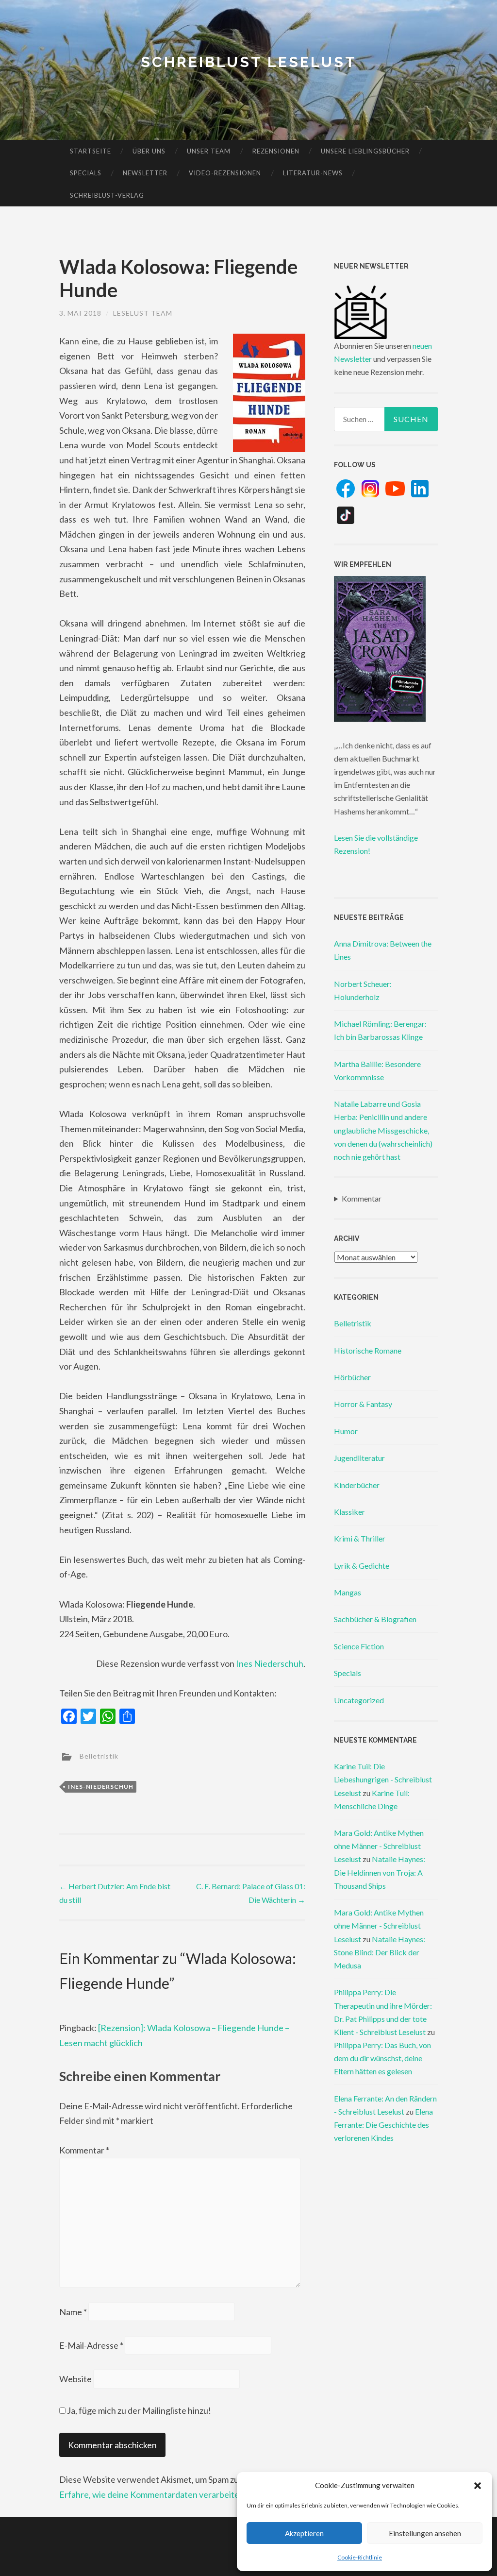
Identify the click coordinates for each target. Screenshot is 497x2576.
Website (75, 2379)
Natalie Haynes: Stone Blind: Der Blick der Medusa (380, 1952)
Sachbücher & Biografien (375, 1619)
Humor (346, 1431)
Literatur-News (313, 173)
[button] (478, 2486)
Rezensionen (276, 151)
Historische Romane (368, 1350)
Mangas (348, 1592)
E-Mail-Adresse (91, 2345)
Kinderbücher (357, 1485)
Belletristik (99, 1755)
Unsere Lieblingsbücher (365, 151)
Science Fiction (359, 1646)
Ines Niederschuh (270, 1663)
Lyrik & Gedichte (362, 1566)
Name (73, 2312)
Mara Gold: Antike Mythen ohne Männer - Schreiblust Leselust (379, 1846)
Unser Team (209, 151)
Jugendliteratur (359, 1458)
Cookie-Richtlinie (360, 2557)
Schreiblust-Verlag (107, 195)
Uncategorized (359, 1700)
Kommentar (84, 2150)
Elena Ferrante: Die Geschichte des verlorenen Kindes (383, 2125)
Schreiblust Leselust (249, 62)
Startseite (91, 151)
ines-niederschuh (101, 1787)
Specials (86, 173)
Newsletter (145, 173)
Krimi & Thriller (360, 1538)
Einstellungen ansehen (425, 2533)
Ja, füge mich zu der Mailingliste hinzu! (138, 2410)
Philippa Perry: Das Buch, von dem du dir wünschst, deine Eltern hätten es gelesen (382, 2058)
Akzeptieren (304, 2533)
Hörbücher (352, 1377)
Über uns (149, 151)
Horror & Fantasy (363, 1404)
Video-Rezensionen (225, 173)
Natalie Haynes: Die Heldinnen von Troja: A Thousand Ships (380, 1872)
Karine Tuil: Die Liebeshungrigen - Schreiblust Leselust (383, 1779)
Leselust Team (143, 313)
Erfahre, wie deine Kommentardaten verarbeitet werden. (167, 2494)
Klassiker (349, 1512)
